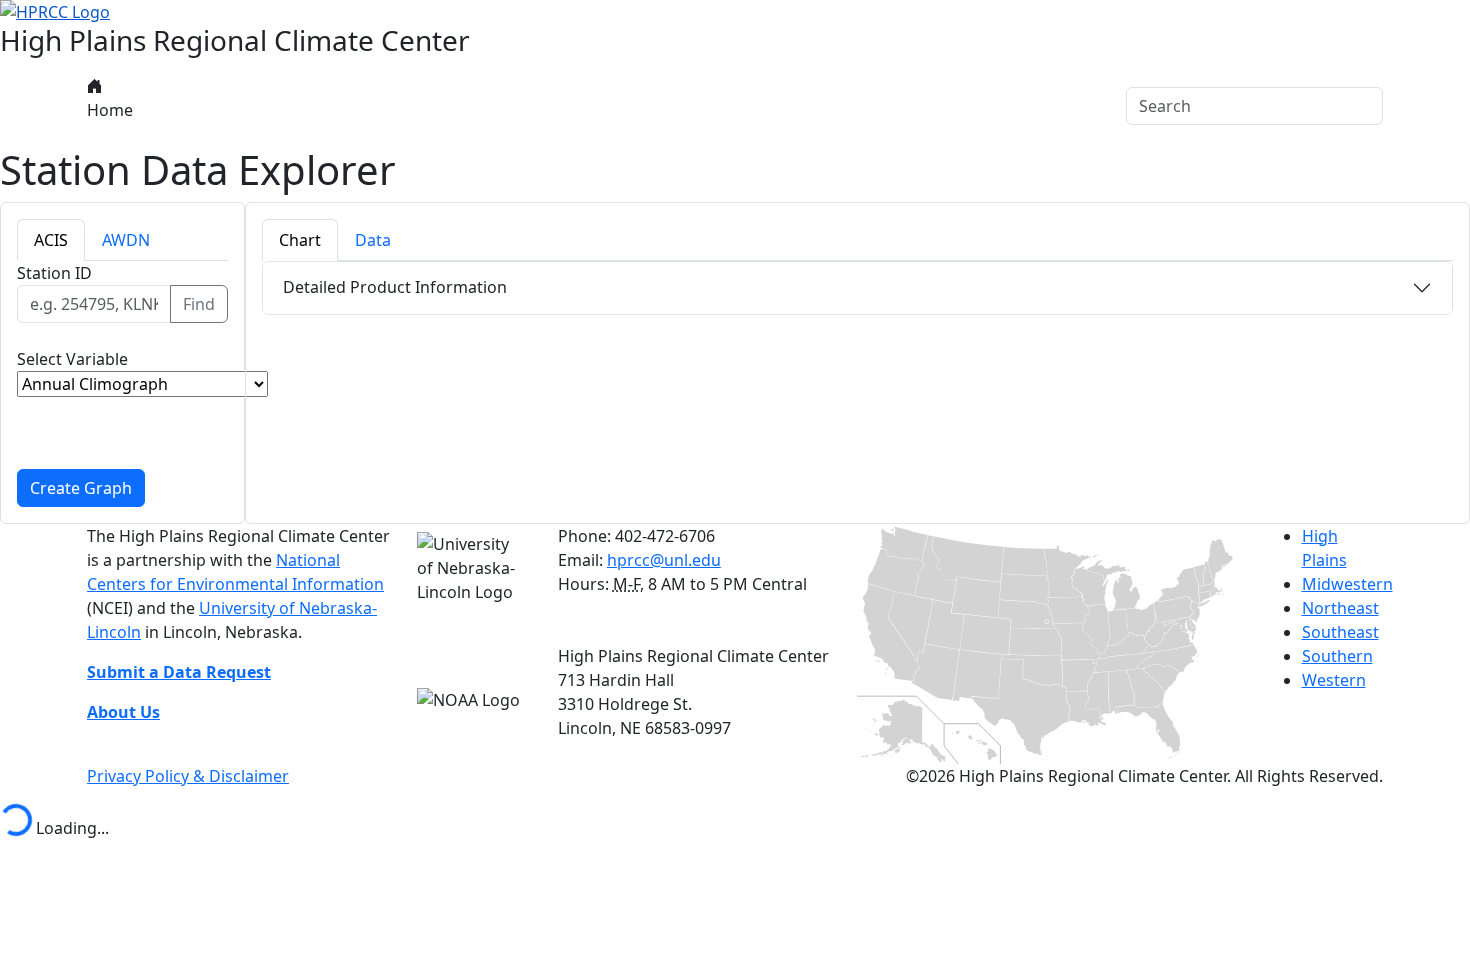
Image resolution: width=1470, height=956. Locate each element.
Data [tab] (373, 240)
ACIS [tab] (51, 240)
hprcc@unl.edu (664, 560)
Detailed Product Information (395, 287)
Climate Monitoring (446, 106)
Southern (1337, 656)
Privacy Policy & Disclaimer (188, 776)
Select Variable (72, 359)
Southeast (1340, 632)
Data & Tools (293, 106)
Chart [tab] (300, 240)
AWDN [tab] (126, 240)
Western (1334, 680)
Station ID (54, 273)
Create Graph (81, 488)
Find (199, 304)
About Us (178, 106)
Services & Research (628, 106)
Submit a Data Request (179, 672)
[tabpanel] (122, 384)
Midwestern (1347, 584)
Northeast (1340, 608)
